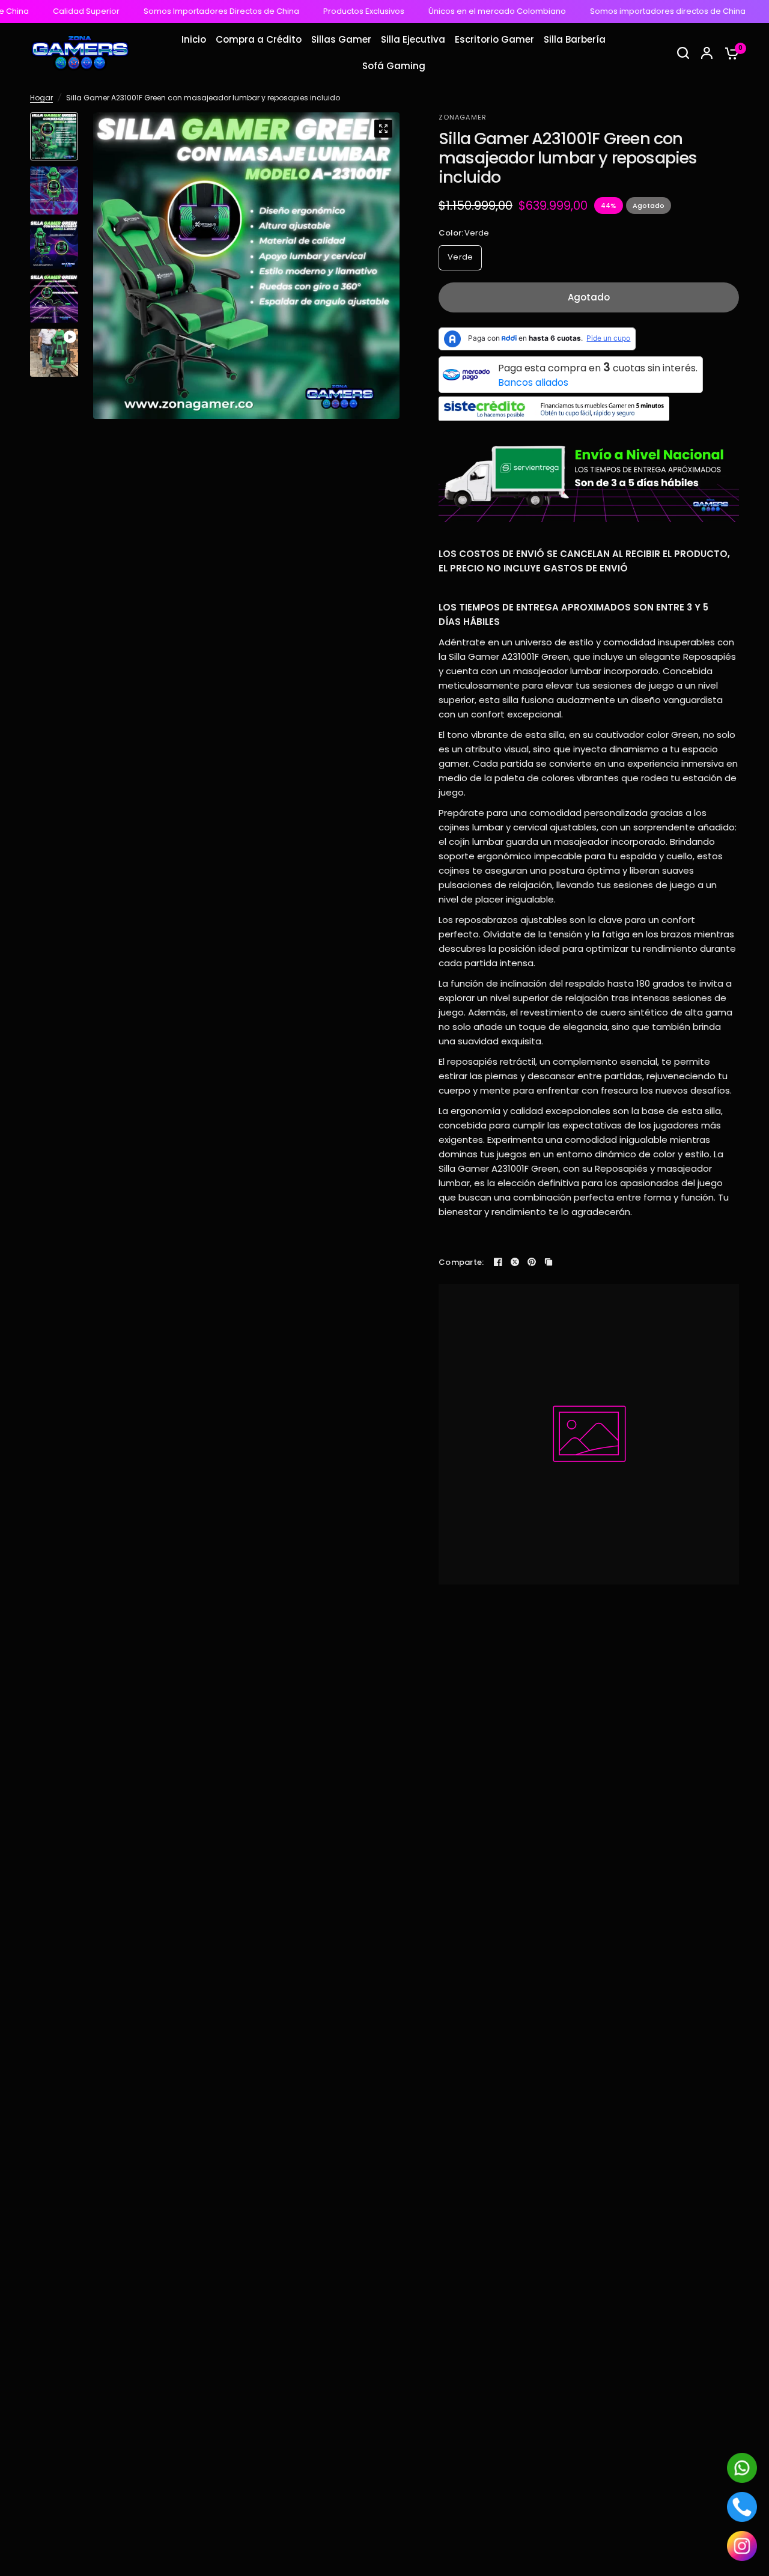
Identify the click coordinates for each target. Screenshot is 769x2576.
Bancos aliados (533, 382)
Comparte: (461, 1262)
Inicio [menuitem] (194, 39)
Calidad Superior (50, 11)
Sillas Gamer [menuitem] (341, 39)
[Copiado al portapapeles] (549, 1262)
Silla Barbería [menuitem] (575, 39)
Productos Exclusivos (328, 11)
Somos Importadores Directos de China (185, 11)
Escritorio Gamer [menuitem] (494, 39)
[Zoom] (383, 129)
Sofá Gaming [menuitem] (394, 66)
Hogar (41, 98)
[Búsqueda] (683, 53)
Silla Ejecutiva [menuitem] (413, 39)
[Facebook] (498, 1262)
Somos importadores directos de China (632, 11)
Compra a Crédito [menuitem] (259, 39)
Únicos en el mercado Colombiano (461, 11)
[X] (515, 1262)
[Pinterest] (532, 1262)
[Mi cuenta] (707, 53)
